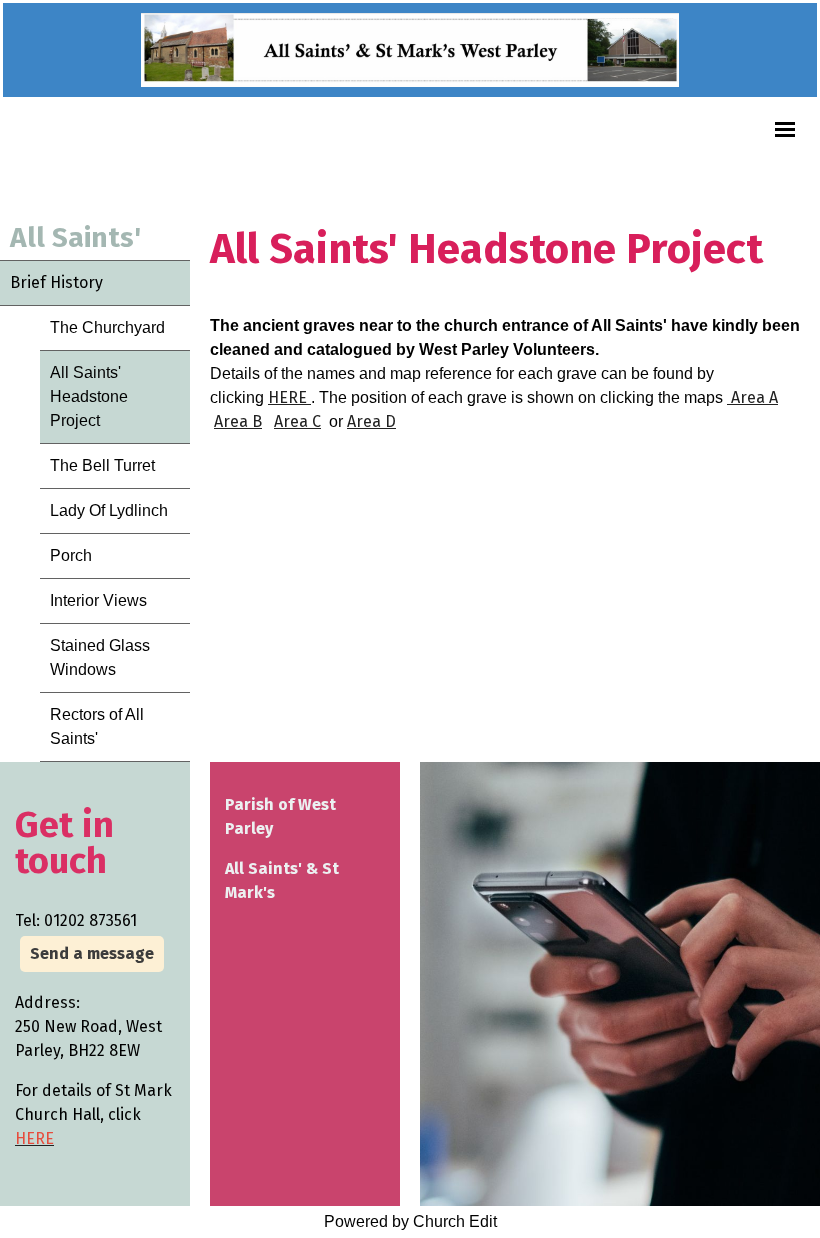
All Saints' (75, 237)
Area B (238, 421)
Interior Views (98, 600)
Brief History (56, 282)
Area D (371, 421)
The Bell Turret (102, 465)
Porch (71, 555)
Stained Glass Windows (100, 657)
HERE (289, 397)
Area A (752, 397)
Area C (297, 421)
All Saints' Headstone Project (89, 396)
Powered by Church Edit (410, 1221)
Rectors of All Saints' (97, 726)
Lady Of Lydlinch (109, 510)
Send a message (92, 953)
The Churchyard (107, 327)
